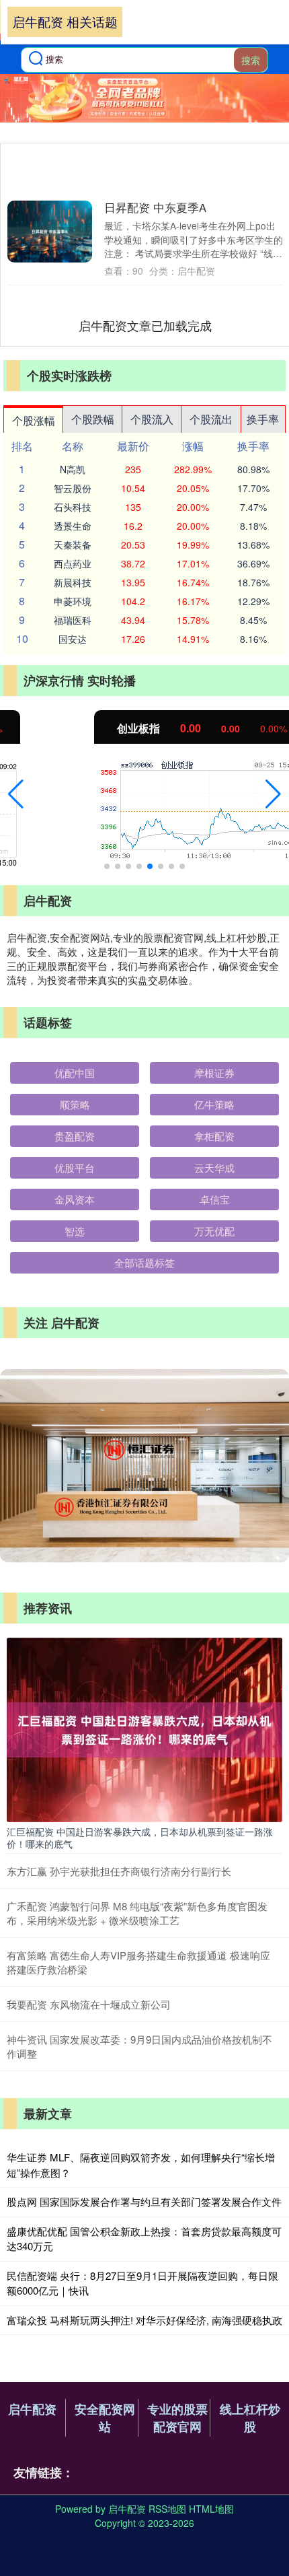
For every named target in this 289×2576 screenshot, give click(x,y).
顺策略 (75, 1104)
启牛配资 (32, 2409)
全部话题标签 (144, 1262)
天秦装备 (73, 545)
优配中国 (75, 1073)
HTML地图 (211, 2509)
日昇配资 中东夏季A (155, 207)
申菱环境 (73, 601)
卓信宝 (215, 1199)
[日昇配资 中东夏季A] (50, 232)
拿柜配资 (214, 1136)
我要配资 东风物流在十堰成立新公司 (89, 2004)
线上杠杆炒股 (250, 2418)
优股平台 (75, 1168)
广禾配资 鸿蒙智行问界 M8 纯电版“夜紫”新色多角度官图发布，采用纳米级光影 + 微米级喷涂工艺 (137, 1913)
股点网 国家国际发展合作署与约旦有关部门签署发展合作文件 (144, 2201)
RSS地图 (167, 2509)
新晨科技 (73, 582)
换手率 (263, 419)
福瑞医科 (73, 620)
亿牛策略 (214, 1104)
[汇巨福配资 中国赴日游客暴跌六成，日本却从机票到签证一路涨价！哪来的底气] (144, 1729)
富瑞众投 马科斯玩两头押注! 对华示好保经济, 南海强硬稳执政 (144, 2320)
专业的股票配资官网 (177, 2418)
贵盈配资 (75, 1136)
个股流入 (152, 419)
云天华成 (214, 1168)
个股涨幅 (34, 420)
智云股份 (73, 488)
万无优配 (214, 1231)
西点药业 (73, 563)
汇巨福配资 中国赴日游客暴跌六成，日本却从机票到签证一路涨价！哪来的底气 (140, 1838)
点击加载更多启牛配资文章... (146, 325)
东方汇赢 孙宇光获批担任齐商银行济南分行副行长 (119, 1871)
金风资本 (75, 1199)
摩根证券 (214, 1073)
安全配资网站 (105, 2418)
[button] (16, 794)
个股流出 (211, 419)
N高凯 (73, 469)
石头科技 (73, 507)
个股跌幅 (93, 419)
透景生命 (73, 526)
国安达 (73, 639)
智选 (75, 1231)
